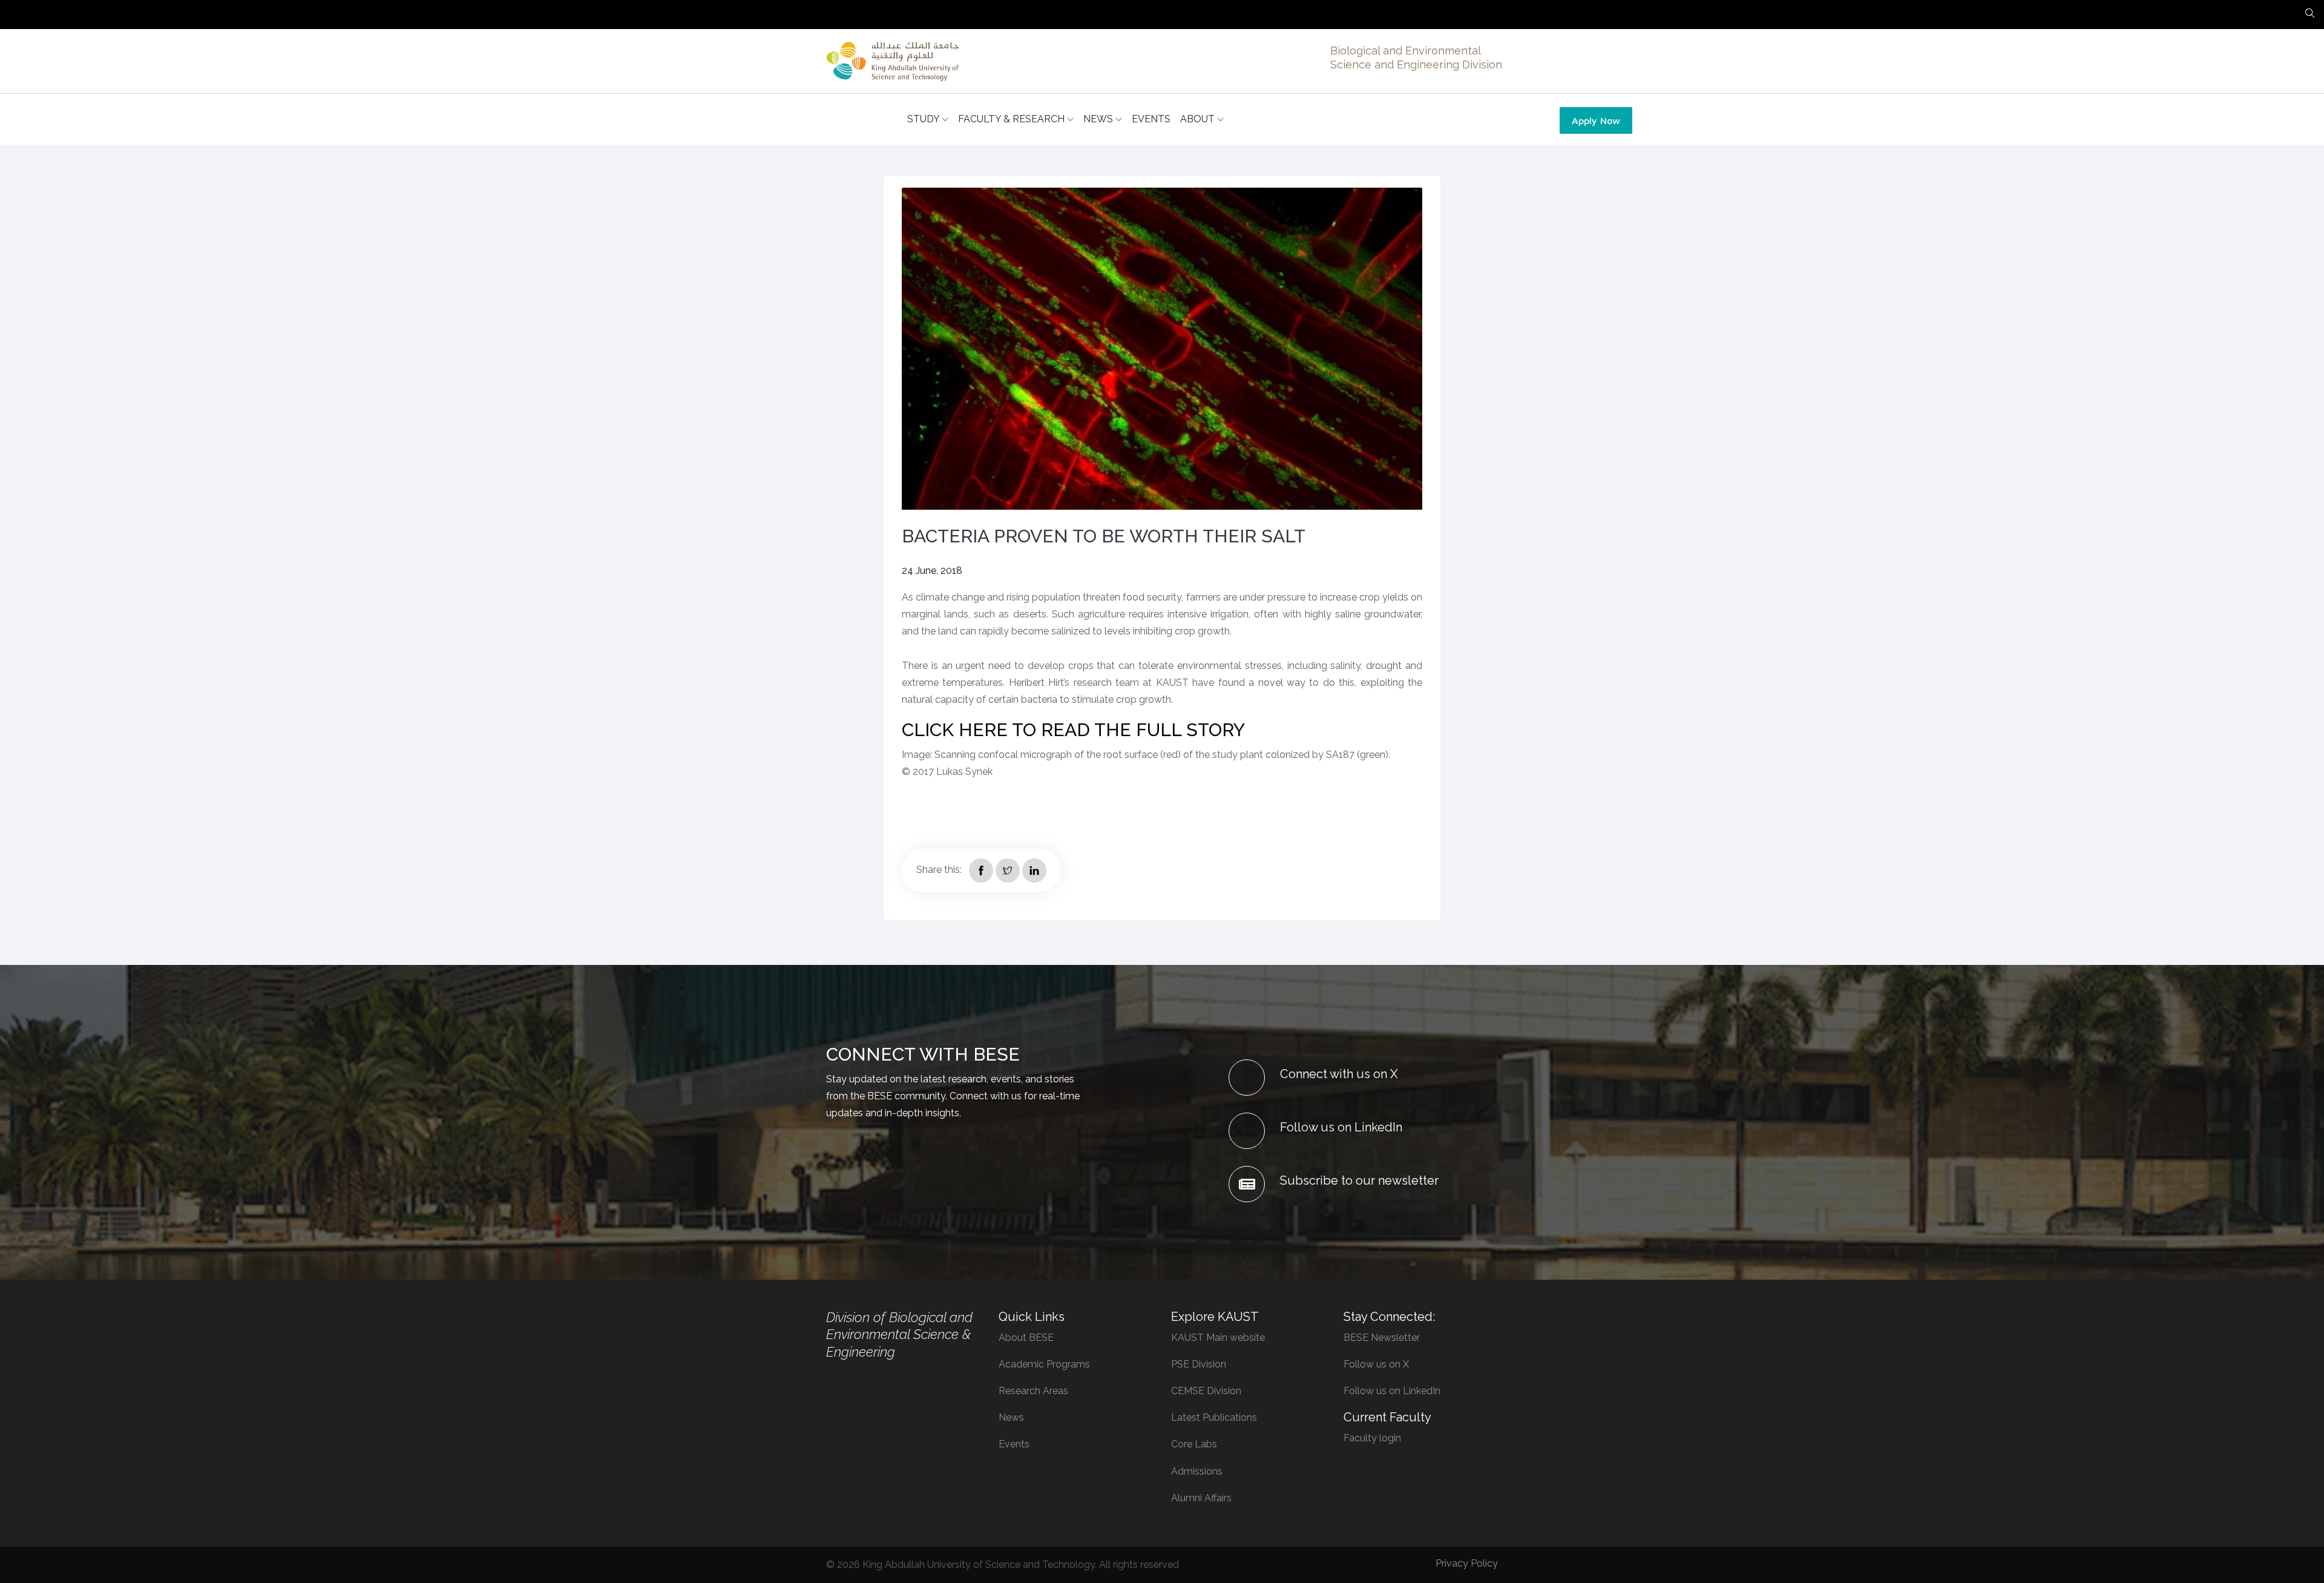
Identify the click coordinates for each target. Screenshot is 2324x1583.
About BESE (1026, 1338)
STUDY (924, 119)
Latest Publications (1214, 1417)
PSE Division (1199, 1364)
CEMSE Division (1206, 1391)
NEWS (1099, 119)
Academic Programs (1044, 1364)
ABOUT (1199, 119)
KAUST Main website (1218, 1338)
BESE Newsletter (1382, 1338)
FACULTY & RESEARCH (1013, 119)
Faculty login (1372, 1438)
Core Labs (1194, 1444)
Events (1014, 1444)
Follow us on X (1376, 1364)
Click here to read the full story (1073, 730)
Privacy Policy (1467, 1563)
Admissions (1197, 1471)
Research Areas (1033, 1391)
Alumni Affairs (1201, 1498)
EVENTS (1151, 119)
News (1011, 1417)
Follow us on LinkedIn (1392, 1391)
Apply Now (1596, 120)
